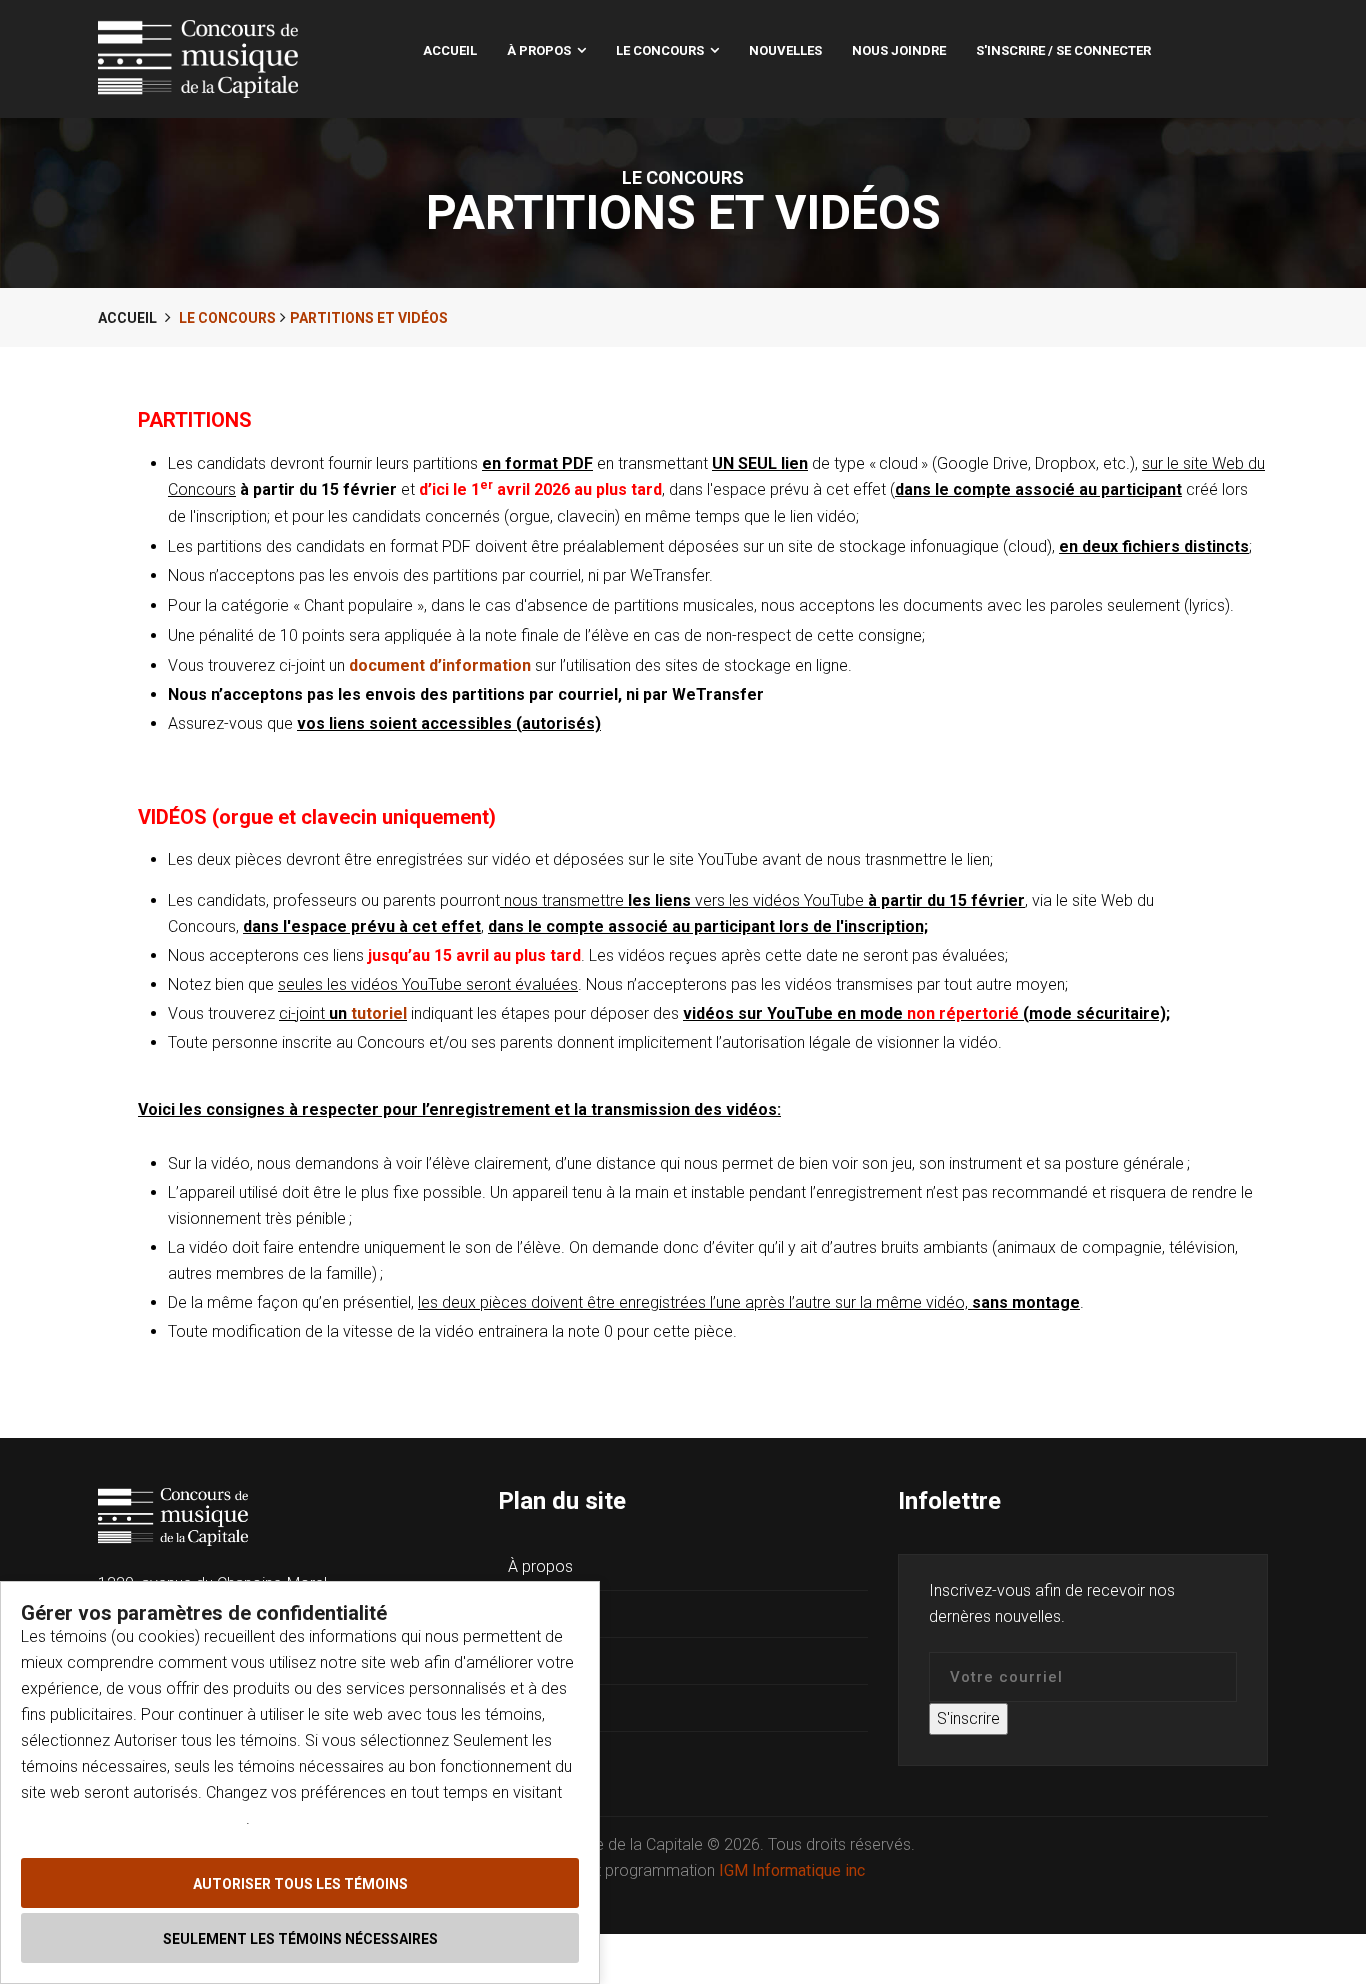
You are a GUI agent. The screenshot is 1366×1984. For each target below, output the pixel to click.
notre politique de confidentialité (133, 1818)
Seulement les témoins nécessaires (300, 1939)
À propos (539, 50)
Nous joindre (899, 50)
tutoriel (379, 1013)
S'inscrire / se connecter (1063, 50)
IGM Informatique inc (792, 1870)
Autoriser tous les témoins (300, 1884)
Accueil (450, 50)
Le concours (660, 50)
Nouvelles (785, 50)
